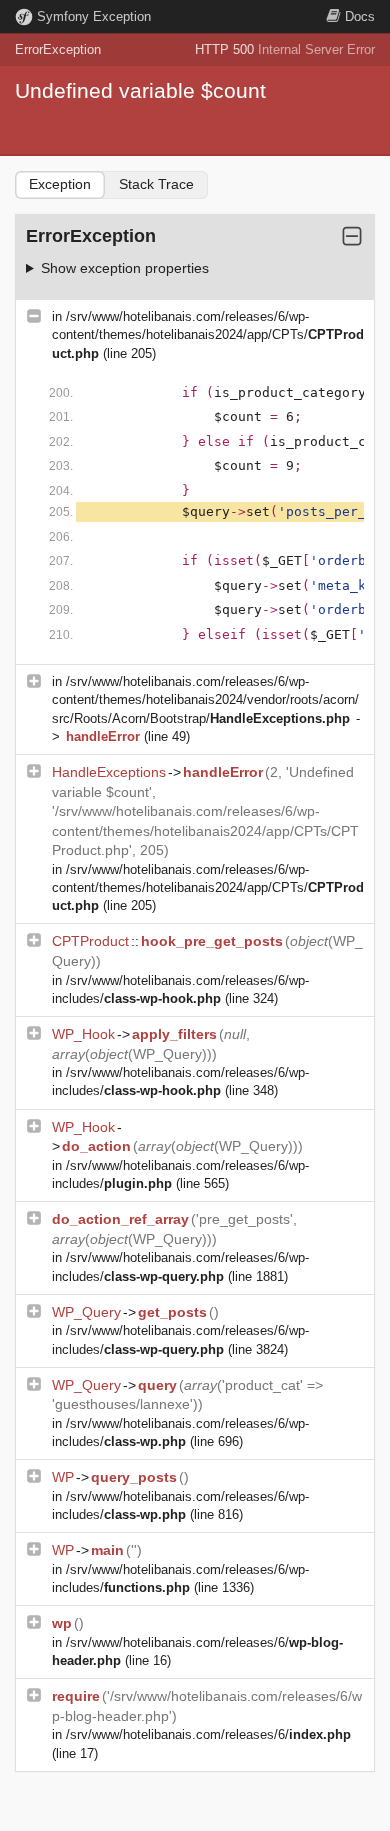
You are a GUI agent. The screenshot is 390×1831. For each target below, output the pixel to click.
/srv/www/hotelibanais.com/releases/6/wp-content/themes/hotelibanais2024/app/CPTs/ (208, 334)
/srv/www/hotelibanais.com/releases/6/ (208, 1734)
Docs (360, 16)
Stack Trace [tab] (156, 184)
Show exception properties (125, 268)
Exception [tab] (60, 184)
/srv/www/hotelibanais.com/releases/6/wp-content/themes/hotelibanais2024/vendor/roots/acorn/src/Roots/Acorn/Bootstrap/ (205, 699)
